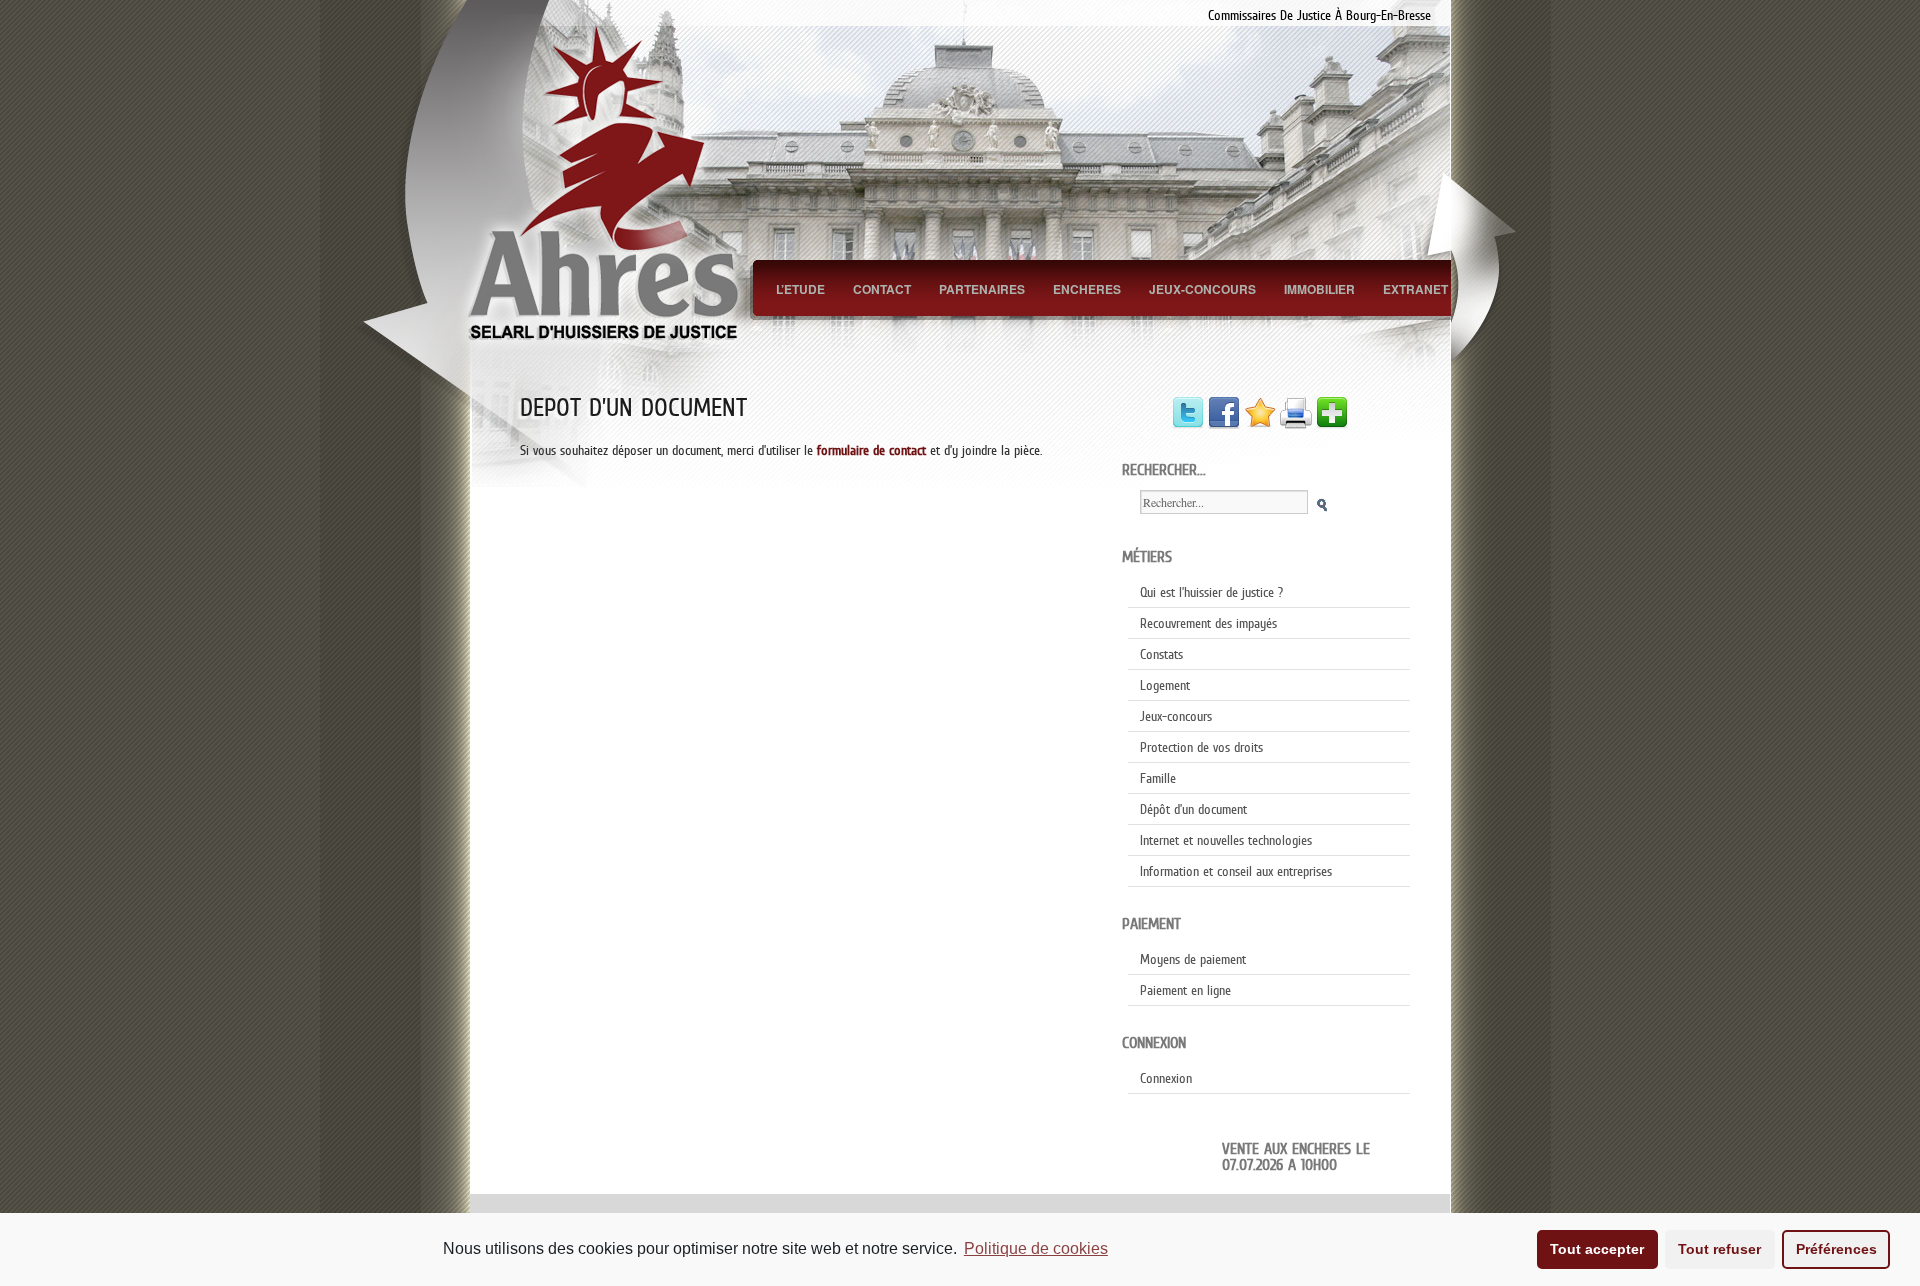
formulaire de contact (871, 450)
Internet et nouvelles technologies (1226, 840)
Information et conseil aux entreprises (1236, 871)
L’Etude (800, 289)
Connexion (1166, 1078)
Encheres (1087, 289)
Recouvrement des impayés (1208, 623)
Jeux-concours (1202, 289)
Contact (882, 289)
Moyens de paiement (1193, 959)
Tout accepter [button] (1597, 1249)
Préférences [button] (1836, 1249)
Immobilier (1319, 289)
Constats (1161, 654)
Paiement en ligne (1185, 990)
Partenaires (982, 289)
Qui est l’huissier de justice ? (1211, 592)
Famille (1158, 778)
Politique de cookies (1036, 1248)
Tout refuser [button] (1719, 1249)
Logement (1165, 685)
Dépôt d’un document (1193, 809)
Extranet (1415, 289)
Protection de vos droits (1201, 747)
